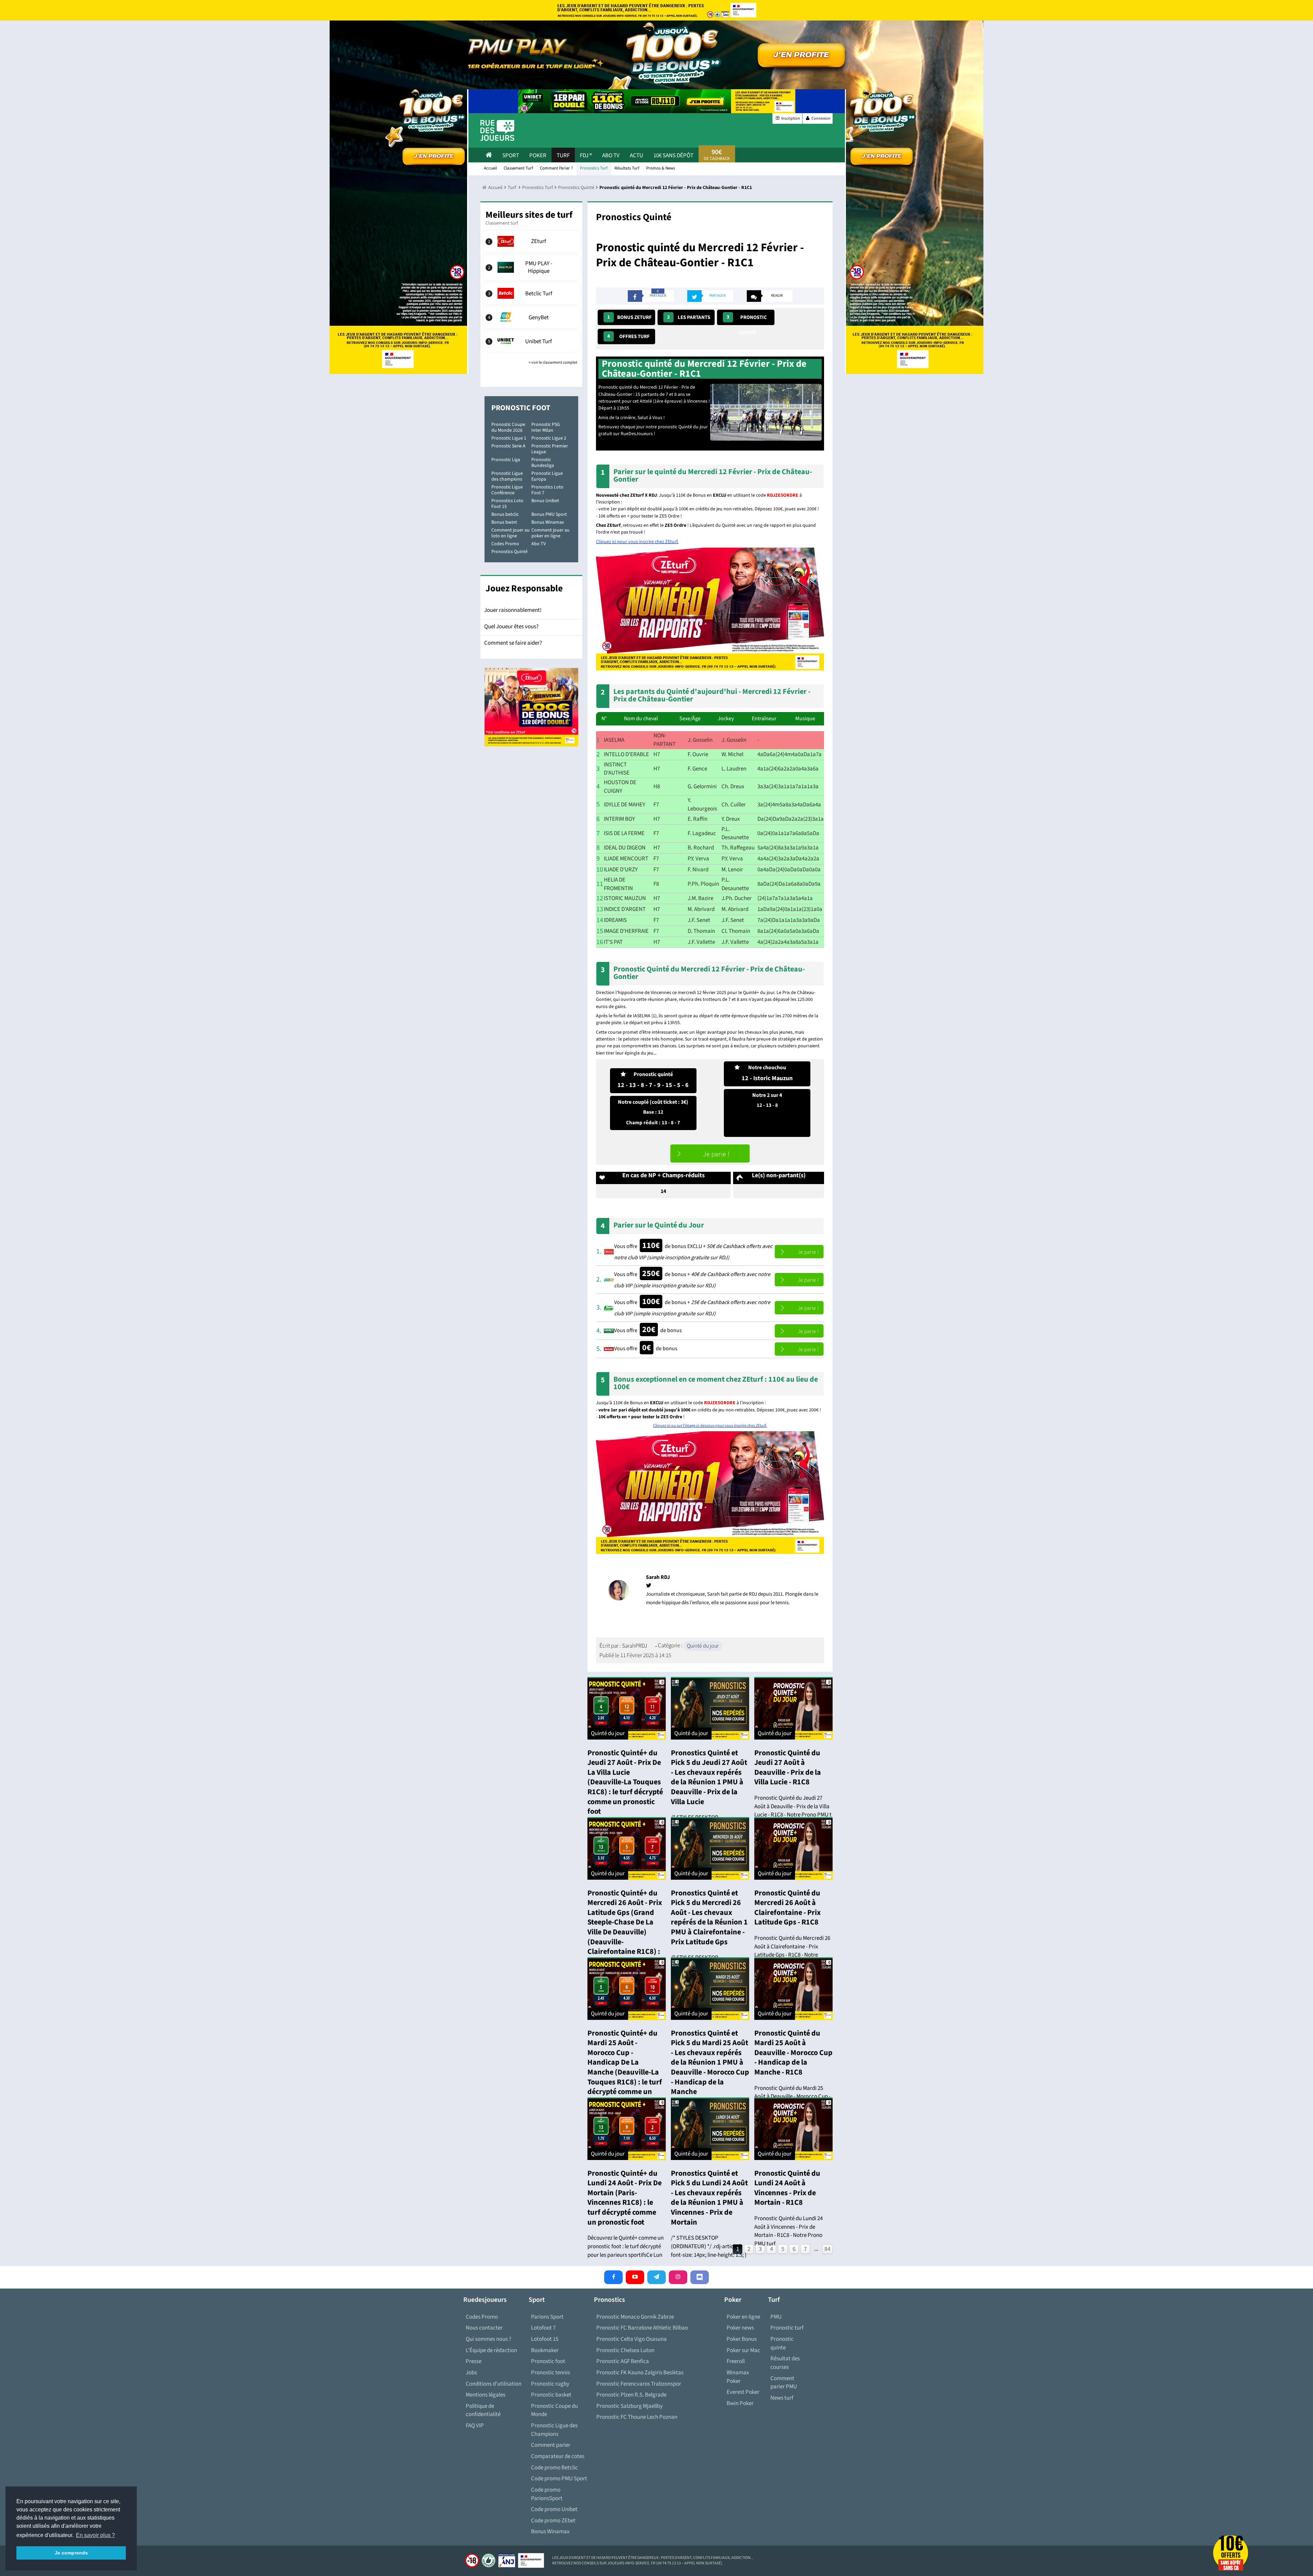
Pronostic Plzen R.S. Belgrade (631, 2395)
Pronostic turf (787, 2328)
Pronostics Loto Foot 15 (507, 504)
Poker (538, 156)
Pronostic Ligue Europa (547, 476)
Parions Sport (547, 2317)
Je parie (799, 1252)
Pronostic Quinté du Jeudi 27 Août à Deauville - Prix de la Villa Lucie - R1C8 (788, 1768)
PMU (776, 2317)
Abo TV (539, 544)
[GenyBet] (532, 317)
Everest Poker (743, 2392)
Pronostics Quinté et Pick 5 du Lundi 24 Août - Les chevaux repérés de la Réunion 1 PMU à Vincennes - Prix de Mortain (709, 2198)
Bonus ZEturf (629, 317)
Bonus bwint (504, 522)
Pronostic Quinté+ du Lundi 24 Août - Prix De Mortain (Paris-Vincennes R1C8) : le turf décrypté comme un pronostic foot (625, 2198)
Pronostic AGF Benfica (623, 2361)
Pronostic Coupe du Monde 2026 (508, 427)
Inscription (790, 118)
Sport (511, 156)
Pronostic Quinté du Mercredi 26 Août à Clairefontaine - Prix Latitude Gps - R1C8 (787, 1908)
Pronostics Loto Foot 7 (547, 490)
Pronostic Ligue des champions (507, 476)
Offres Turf (628, 336)
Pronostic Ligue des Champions (554, 2430)
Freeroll (736, 2361)
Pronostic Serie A (508, 446)
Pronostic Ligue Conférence (507, 490)
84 (827, 2249)
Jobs (471, 2373)
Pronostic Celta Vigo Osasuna (632, 2339)
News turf (782, 2398)
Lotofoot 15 (545, 2339)
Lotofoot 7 (543, 2328)
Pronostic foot (548, 2361)
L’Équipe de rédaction (491, 2350)
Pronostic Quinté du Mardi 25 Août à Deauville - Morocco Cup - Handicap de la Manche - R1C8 (793, 2053)
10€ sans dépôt (673, 156)
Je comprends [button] (71, 2553)
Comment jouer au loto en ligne (510, 533)
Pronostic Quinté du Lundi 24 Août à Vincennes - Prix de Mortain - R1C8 (787, 2188)
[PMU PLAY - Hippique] (532, 267)
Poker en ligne (743, 2317)
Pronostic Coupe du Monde (554, 2410)
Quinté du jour (703, 1646)
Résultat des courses (785, 2363)
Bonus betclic (505, 514)
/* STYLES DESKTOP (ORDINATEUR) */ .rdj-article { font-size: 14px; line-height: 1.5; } (709, 2246)
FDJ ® (586, 156)
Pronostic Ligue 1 (509, 438)
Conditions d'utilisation (494, 2384)
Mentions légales (486, 2395)
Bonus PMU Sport (549, 514)
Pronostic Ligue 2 (549, 438)
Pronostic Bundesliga (543, 463)
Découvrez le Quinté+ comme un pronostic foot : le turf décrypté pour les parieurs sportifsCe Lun (626, 2246)
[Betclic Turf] (532, 293)
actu (636, 156)
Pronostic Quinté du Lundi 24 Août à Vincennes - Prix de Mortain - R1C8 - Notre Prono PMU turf (788, 2231)
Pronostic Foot (521, 408)
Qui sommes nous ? (488, 2339)
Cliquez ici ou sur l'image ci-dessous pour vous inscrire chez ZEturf (709, 1426)
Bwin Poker (740, 2403)
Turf (563, 156)
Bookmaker (545, 2350)
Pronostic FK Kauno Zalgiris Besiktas (640, 2373)
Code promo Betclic (554, 2468)
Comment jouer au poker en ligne (551, 533)
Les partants (689, 317)
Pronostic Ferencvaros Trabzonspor (639, 2384)
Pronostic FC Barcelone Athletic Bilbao (642, 2328)
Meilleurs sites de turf (529, 215)
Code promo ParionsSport (547, 2494)
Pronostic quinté (747, 319)
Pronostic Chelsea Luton (625, 2350)
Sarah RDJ (658, 1577)
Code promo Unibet (554, 2509)
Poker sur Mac (743, 2350)
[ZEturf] (532, 241)
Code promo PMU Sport (559, 2479)
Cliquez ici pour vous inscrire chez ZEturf (637, 542)
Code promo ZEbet (553, 2521)
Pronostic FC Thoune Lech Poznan (637, 2417)
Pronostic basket (551, 2395)
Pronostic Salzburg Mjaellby (629, 2406)
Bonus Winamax (548, 522)
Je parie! (710, 1153)
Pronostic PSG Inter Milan (546, 427)
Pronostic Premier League (550, 449)
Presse (474, 2361)
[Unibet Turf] (532, 341)
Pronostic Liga (506, 460)
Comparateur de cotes (558, 2456)
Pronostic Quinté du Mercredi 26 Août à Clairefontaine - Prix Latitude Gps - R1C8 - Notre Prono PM (792, 1951)
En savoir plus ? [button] (95, 2535)
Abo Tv (611, 156)
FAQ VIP (475, 2426)
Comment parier (551, 2445)
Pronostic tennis (551, 2373)
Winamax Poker (738, 2377)
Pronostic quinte (782, 2343)
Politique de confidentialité (483, 2410)
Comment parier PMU (784, 2383)
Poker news (740, 2328)
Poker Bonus (742, 2339)
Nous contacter (484, 2328)
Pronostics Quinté (509, 552)
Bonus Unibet (545, 501)
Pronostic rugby (550, 2384)
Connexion (821, 118)
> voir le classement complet (553, 363)
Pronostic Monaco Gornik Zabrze (635, 2317)
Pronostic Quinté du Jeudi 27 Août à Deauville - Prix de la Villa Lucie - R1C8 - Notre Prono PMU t (793, 1806)
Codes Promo (505, 544)
